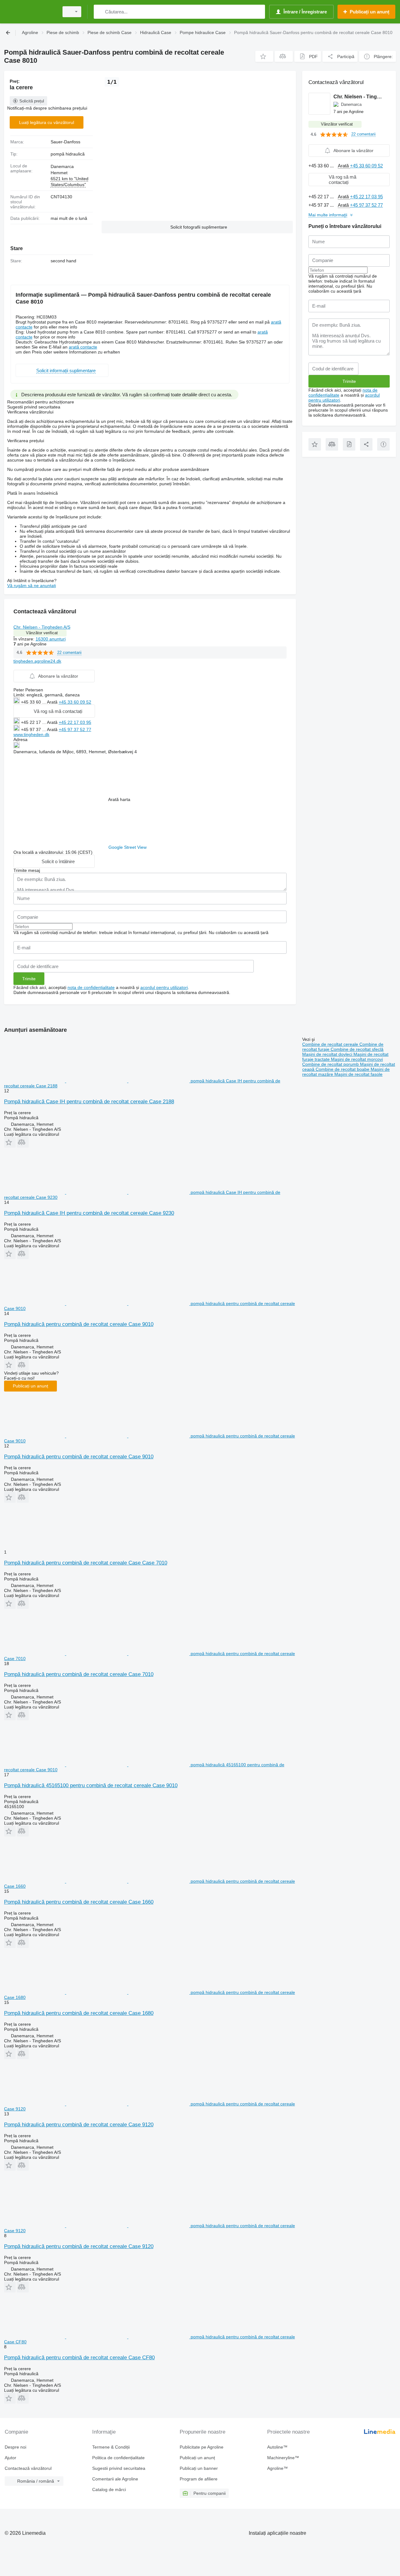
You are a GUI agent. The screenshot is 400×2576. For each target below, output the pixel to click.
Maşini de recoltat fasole (358, 1074)
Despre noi (15, 2447)
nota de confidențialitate (91, 987)
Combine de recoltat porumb (331, 1064)
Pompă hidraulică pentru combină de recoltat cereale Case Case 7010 (86, 1563)
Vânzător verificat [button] (42, 633)
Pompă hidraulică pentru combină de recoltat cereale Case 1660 (79, 1902)
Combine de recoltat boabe (343, 1069)
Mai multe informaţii (328, 215)
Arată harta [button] (119, 799)
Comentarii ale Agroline (115, 2479)
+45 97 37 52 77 (75, 729)
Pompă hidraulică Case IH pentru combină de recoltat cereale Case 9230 (89, 1213)
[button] (264, 56)
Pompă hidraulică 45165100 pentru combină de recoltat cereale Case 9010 (91, 1785)
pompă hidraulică (68, 154)
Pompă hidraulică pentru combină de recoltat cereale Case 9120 (79, 2125)
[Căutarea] (100, 12)
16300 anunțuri (51, 639)
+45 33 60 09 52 (75, 702)
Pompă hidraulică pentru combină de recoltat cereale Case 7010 (79, 1674)
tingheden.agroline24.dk (37, 661)
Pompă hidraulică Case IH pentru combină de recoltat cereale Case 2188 (89, 1102)
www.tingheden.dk (31, 734)
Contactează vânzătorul (28, 2468)
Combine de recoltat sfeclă (357, 1049)
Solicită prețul (32, 101)
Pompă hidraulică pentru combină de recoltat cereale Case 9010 (79, 1324)
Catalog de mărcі (109, 2489)
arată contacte (83, 347)
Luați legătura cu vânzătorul (47, 122)
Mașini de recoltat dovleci (328, 1054)
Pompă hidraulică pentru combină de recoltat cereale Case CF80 (79, 2358)
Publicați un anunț (30, 1386)
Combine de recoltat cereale (331, 1044)
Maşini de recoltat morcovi (357, 1059)
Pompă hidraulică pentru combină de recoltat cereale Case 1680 (79, 2013)
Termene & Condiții (111, 2447)
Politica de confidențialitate (118, 2458)
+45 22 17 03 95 (75, 722)
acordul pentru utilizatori (164, 987)
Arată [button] (53, 702)
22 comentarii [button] (69, 653)
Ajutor (10, 2458)
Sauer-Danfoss (65, 142)
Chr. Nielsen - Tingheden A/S (42, 627)
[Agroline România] (30, 12)
